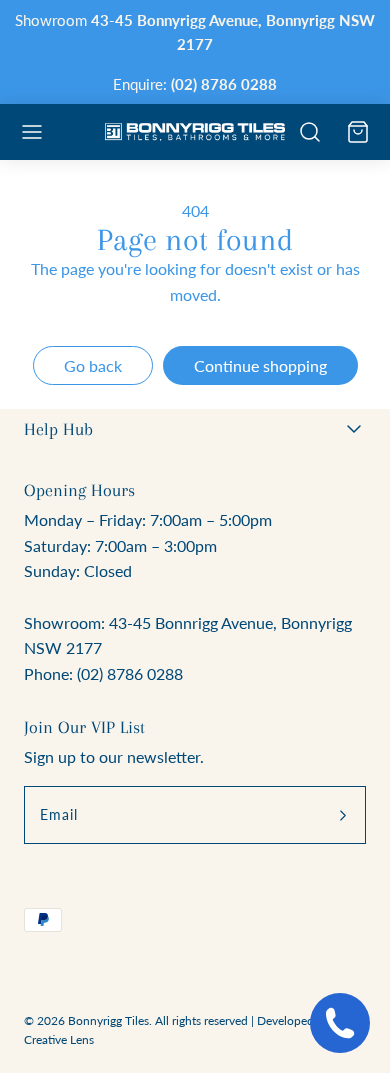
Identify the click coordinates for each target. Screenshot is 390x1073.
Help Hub (58, 429)
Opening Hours (79, 490)
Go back (93, 365)
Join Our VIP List (84, 727)
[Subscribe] (343, 815)
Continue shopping (260, 365)
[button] (32, 132)
